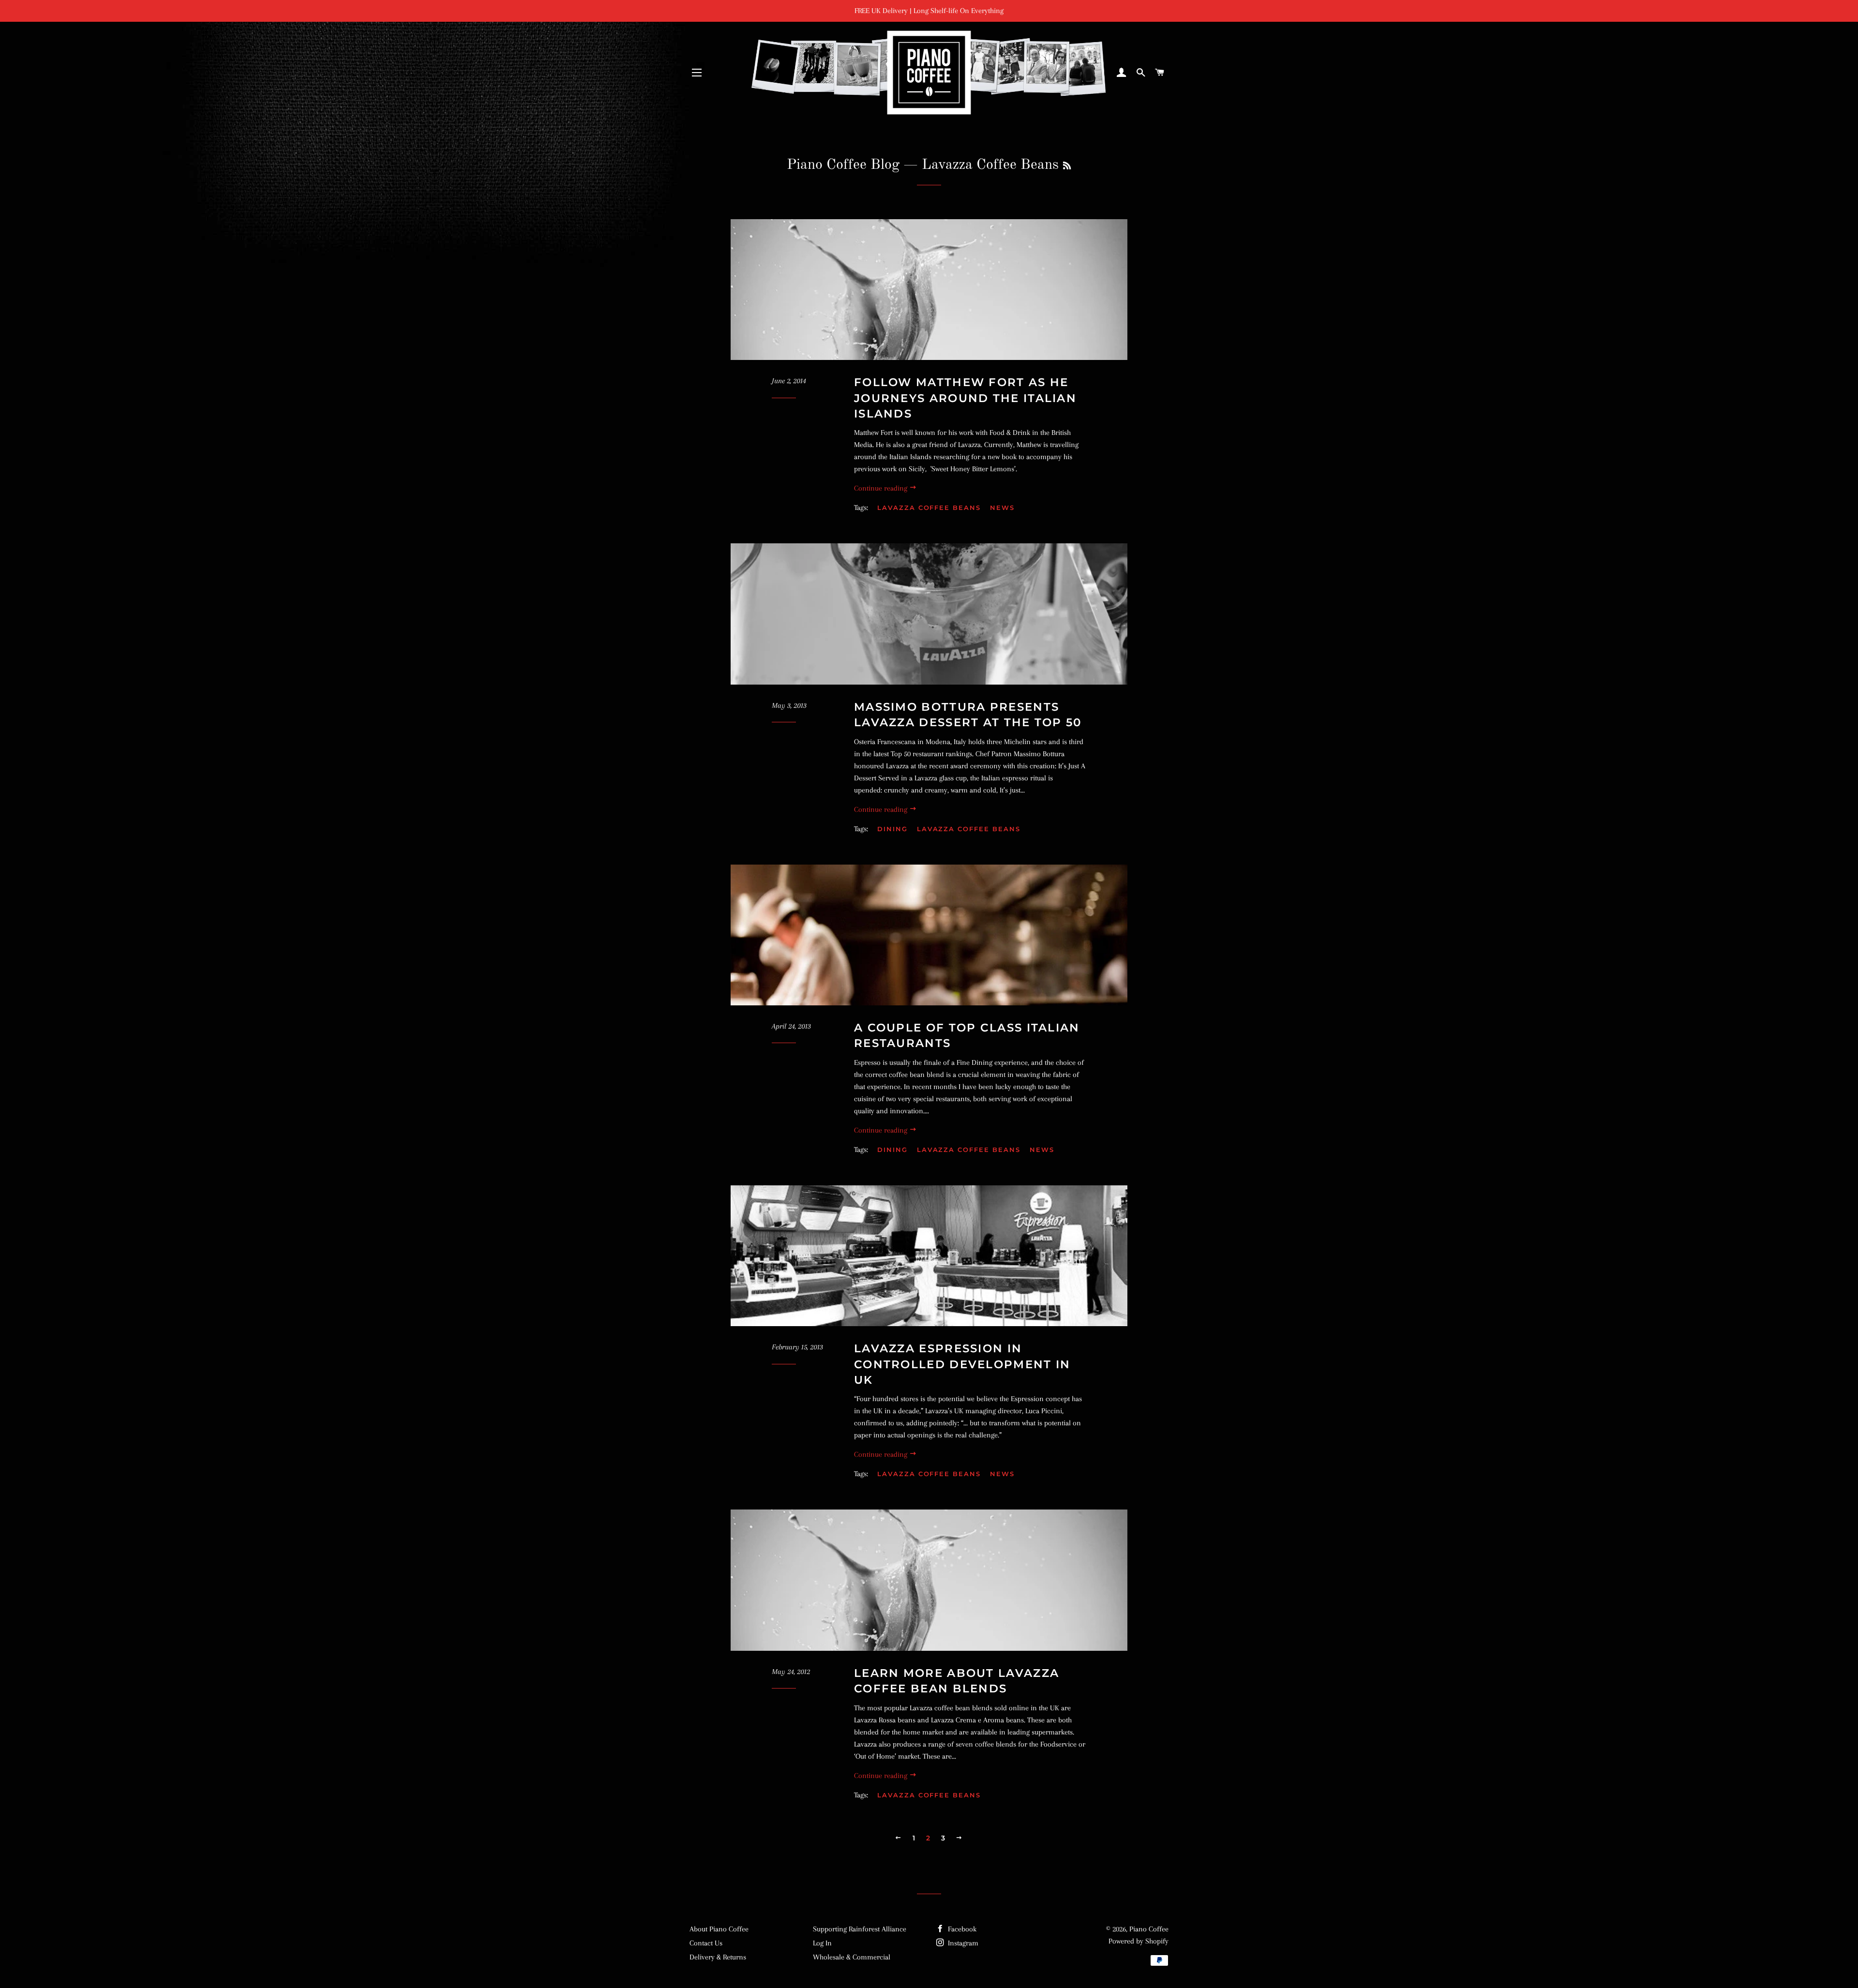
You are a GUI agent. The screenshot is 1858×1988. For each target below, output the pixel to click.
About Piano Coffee (719, 1929)
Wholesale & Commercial (852, 1957)
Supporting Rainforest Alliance (860, 1929)
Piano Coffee (1149, 1929)
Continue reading (882, 488)
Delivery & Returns (718, 1957)
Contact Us (706, 1943)
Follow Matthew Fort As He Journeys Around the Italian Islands (965, 398)
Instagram (962, 1943)
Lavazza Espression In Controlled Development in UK (962, 1364)
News (1002, 508)
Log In (822, 1943)
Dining (892, 829)
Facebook (961, 1929)
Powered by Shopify (1139, 1941)
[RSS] (1067, 166)
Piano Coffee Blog (843, 165)
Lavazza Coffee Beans (929, 508)
